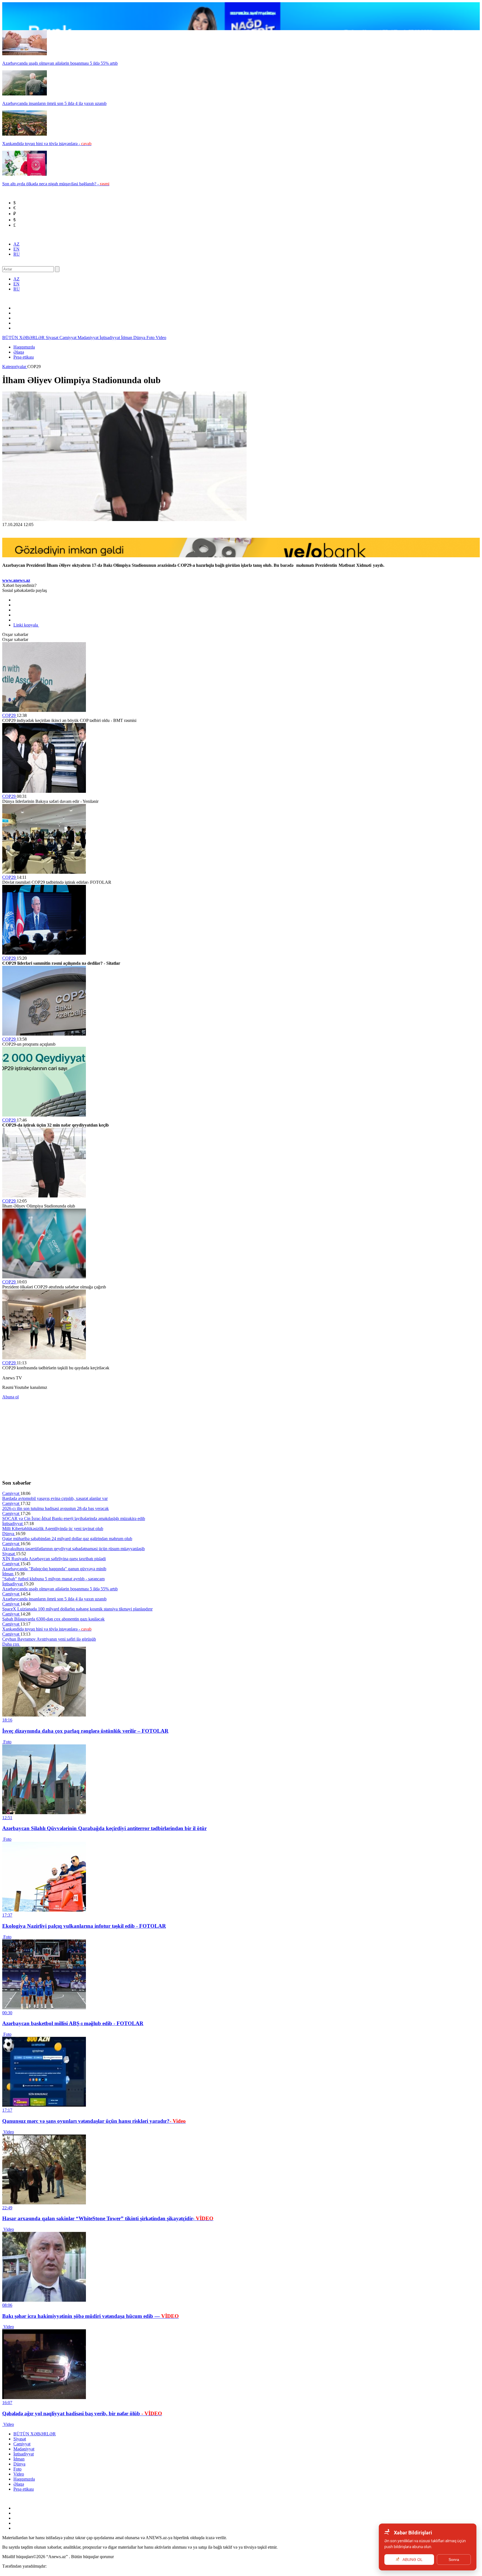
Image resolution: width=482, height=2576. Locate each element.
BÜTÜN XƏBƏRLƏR (24, 338)
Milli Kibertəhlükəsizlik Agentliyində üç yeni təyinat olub (53, 1529)
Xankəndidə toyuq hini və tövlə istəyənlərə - (47, 1629)
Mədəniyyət (89, 338)
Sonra (454, 2560)
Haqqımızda (24, 347)
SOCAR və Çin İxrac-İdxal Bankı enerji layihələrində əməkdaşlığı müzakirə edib (74, 1519)
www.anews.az (16, 580)
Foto (151, 338)
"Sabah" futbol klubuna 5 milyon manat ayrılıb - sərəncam (53, 1579)
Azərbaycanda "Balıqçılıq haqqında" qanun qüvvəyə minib (54, 1569)
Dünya (140, 338)
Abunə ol (10, 1397)
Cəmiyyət (68, 338)
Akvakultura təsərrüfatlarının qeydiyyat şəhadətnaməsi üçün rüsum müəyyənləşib (73, 1549)
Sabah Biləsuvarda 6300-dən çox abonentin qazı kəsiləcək (53, 1619)
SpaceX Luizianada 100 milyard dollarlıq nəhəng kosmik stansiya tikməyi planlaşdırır (77, 1609)
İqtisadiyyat (110, 338)
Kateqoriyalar (15, 367)
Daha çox (11, 1644)
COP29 (9, 715)
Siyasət (53, 338)
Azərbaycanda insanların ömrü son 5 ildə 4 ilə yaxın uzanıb (54, 1599)
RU (17, 254)
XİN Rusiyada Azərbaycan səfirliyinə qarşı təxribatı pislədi (54, 1559)
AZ (16, 244)
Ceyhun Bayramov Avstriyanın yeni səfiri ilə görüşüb (49, 1639)
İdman (127, 338)
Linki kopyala (26, 625)
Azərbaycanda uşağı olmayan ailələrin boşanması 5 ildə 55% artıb (60, 1589)
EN (16, 249)
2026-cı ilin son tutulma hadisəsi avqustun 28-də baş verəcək (56, 1508)
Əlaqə (19, 352)
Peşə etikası (24, 357)
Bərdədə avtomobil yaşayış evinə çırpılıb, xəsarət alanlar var (55, 1498)
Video (161, 338)
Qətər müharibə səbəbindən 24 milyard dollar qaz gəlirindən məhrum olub (67, 1539)
